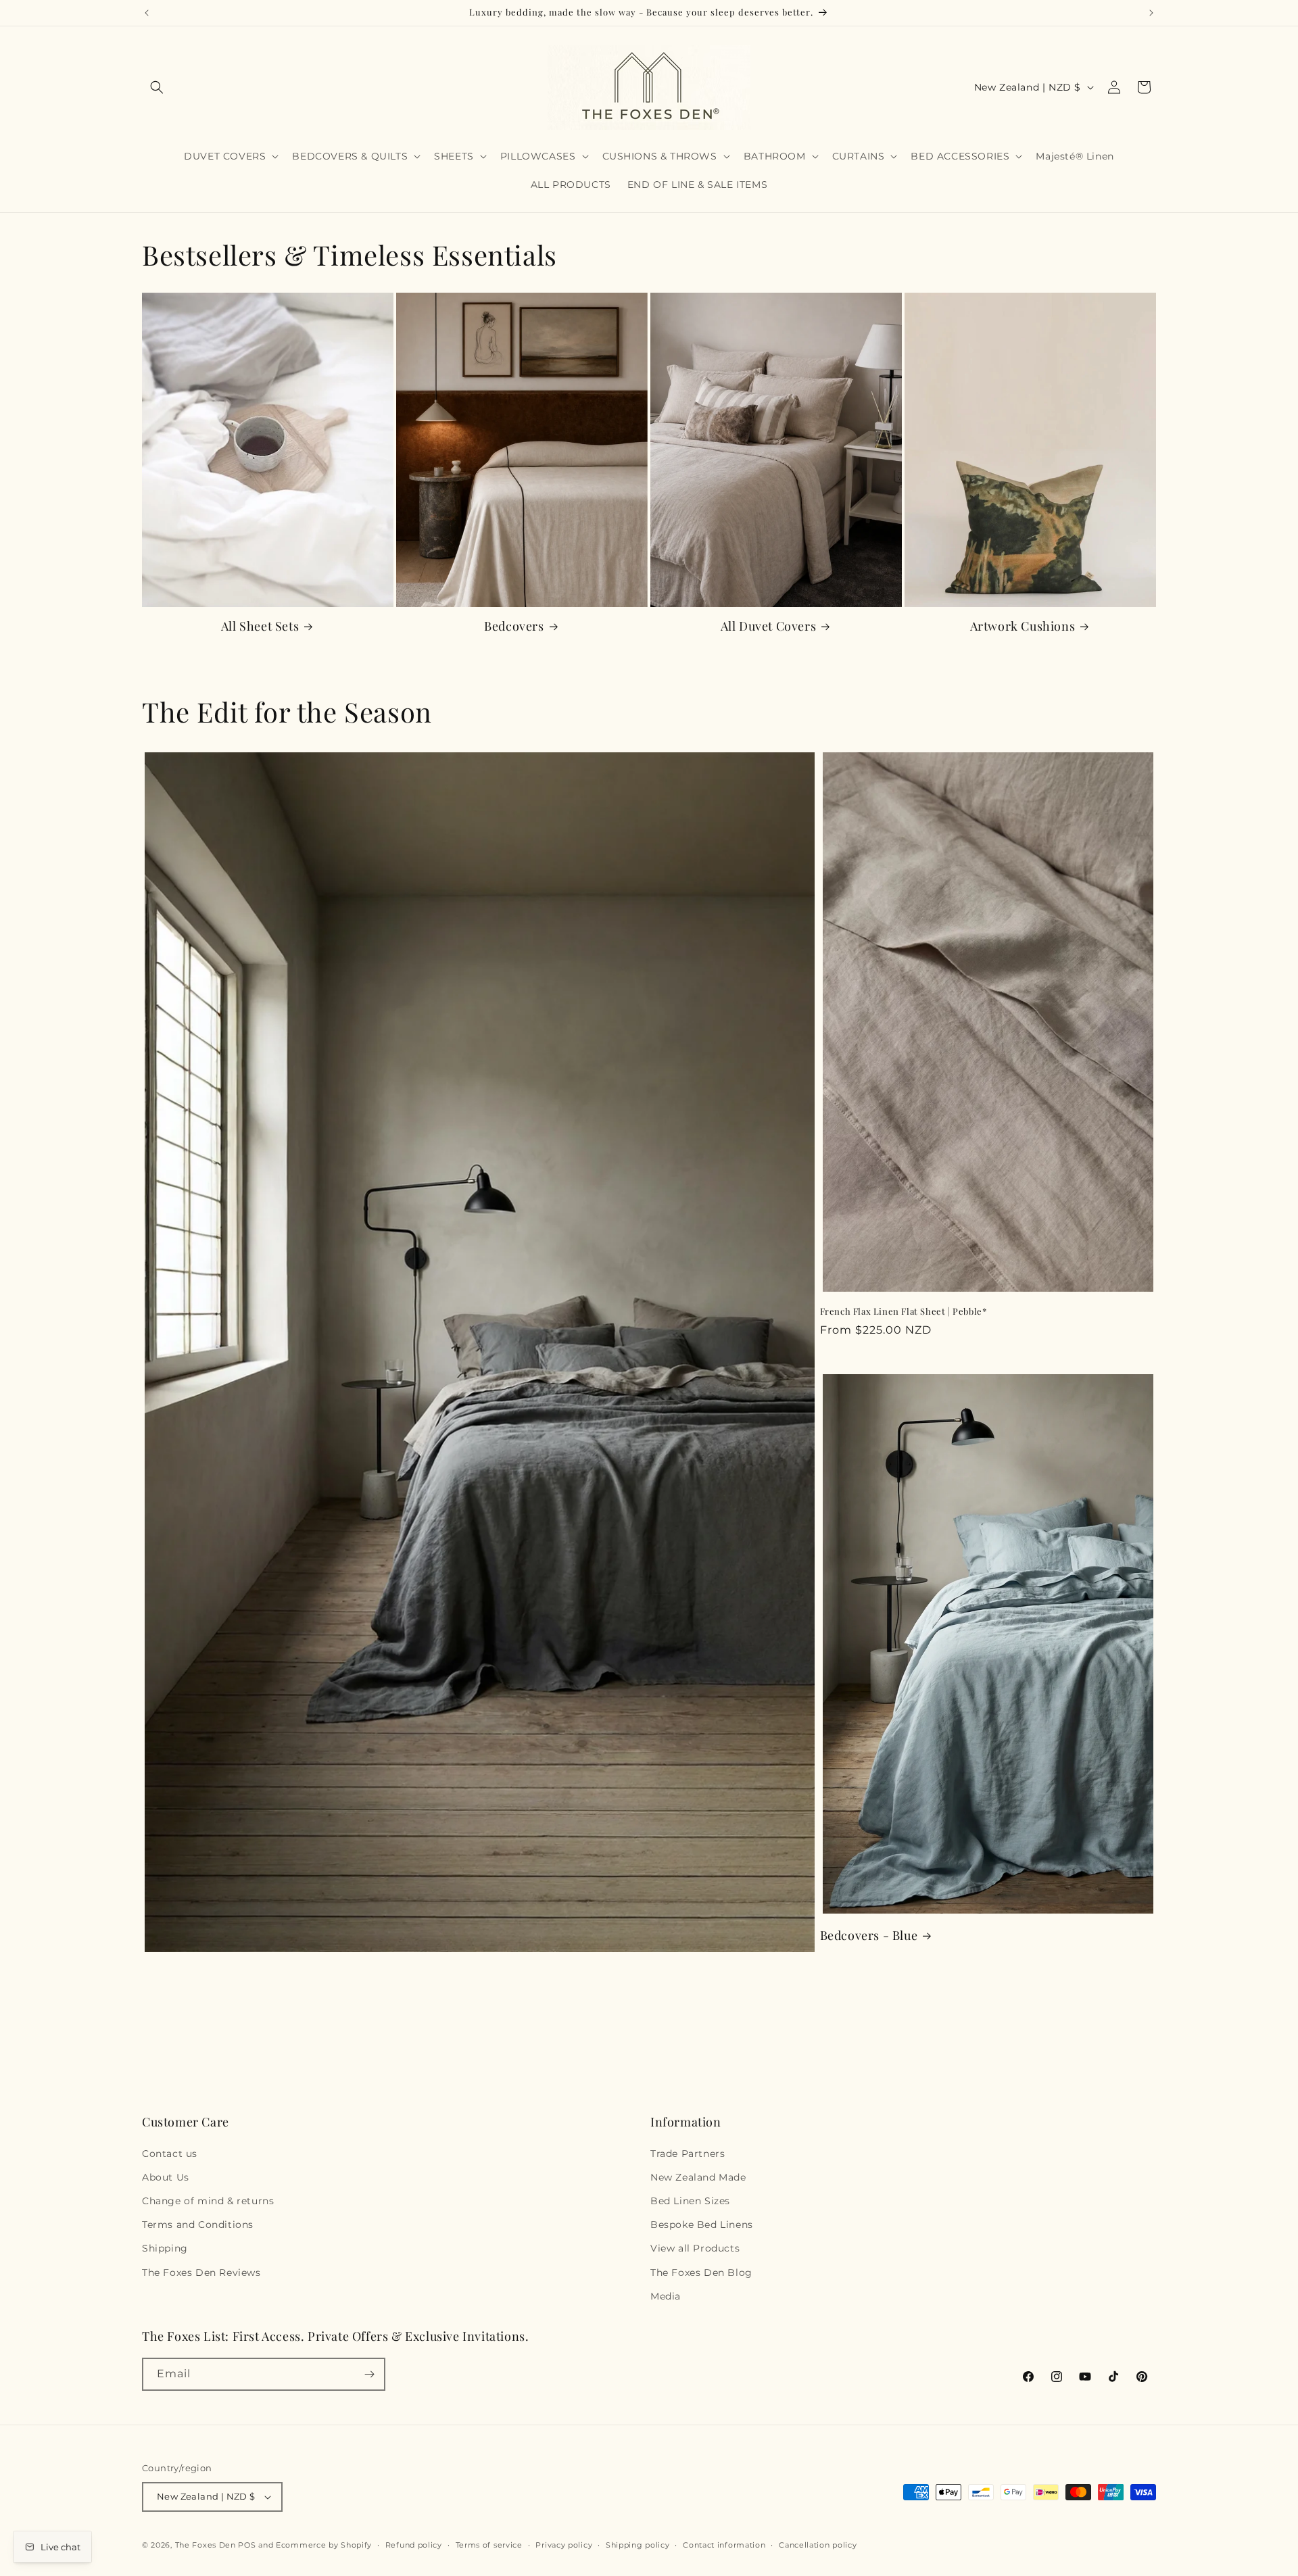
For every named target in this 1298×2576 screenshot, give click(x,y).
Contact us (170, 2154)
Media (666, 2296)
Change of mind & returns (208, 2201)
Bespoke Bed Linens (702, 2225)
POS (247, 2545)
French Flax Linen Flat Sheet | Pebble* (904, 1311)
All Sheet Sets (260, 626)
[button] (157, 87)
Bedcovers (514, 626)
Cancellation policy (818, 2545)
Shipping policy (638, 2545)
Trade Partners (688, 2154)
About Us (166, 2177)
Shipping (165, 2248)
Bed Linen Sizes (690, 2201)
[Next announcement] (1151, 13)
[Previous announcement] (147, 13)
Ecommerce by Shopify (324, 2545)
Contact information (724, 2545)
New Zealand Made (698, 2177)
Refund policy (414, 2545)
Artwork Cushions (1023, 626)
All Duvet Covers (769, 626)
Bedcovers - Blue (869, 1936)
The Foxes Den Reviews (201, 2273)
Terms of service (489, 2545)
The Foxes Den (207, 2545)
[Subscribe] (369, 2374)
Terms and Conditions (198, 2225)
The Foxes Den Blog (701, 2273)
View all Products (695, 2248)
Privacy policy (564, 2545)
